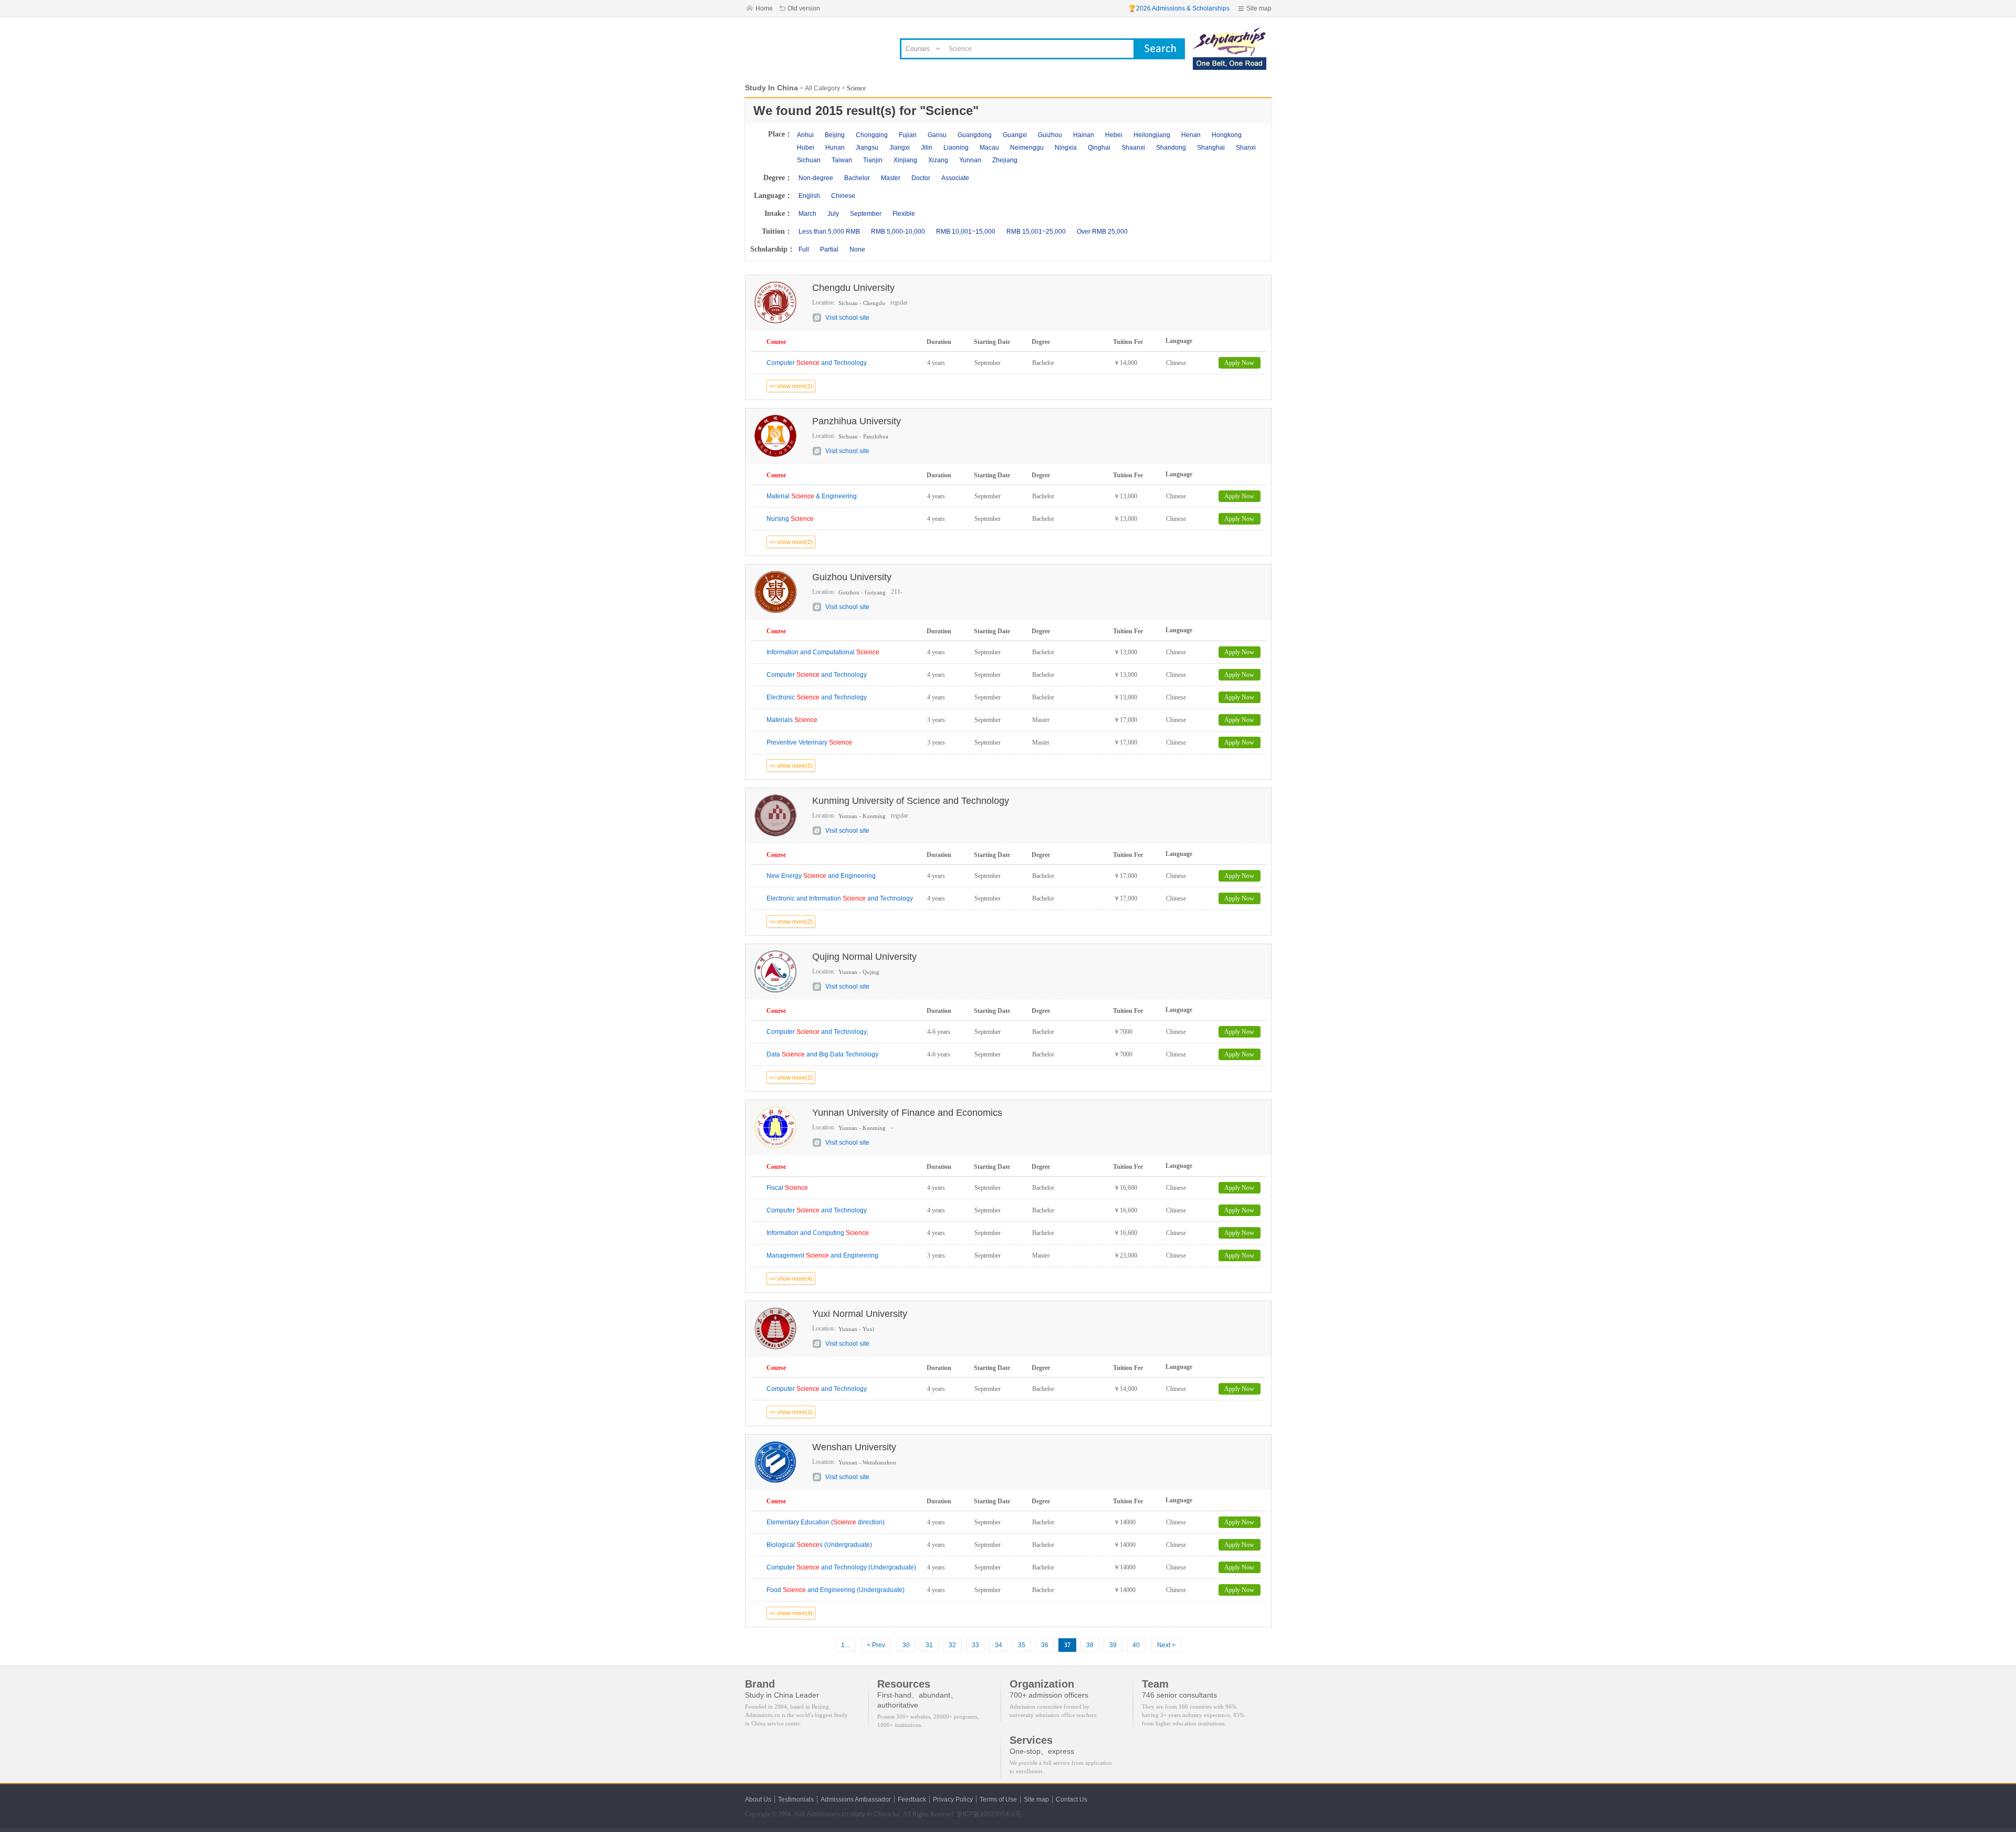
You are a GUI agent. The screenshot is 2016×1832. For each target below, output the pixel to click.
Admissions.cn (828, 1814)
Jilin (927, 148)
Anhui (805, 135)
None (857, 249)
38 (1090, 1645)
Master (891, 178)
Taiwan (842, 160)
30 (906, 1645)
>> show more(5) (791, 766)
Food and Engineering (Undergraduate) (836, 1590)
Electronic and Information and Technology (840, 898)
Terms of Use (998, 1799)
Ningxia (1066, 148)
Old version (804, 8)
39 (1113, 1645)
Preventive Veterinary (809, 742)
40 (1136, 1645)
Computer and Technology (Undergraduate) (841, 1567)
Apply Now (1239, 363)
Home (764, 8)
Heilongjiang (1152, 135)
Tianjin (873, 160)
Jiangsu (867, 148)
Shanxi (1246, 148)
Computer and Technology (817, 363)
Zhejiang (1005, 160)
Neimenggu (1027, 148)
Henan (1191, 135)
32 (952, 1645)
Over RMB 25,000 (1102, 232)
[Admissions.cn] (816, 45)
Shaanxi (1133, 148)
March (807, 214)
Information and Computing (818, 1233)
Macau (989, 148)
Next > (1166, 1645)
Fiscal (787, 1188)
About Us (758, 1799)
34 (999, 1645)
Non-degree (816, 178)
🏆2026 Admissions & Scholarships (1179, 8)
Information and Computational (823, 652)
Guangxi (1015, 135)
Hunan (835, 148)
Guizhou (1050, 135)
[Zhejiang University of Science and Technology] (1230, 33)
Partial (829, 249)
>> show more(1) (791, 386)
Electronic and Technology (817, 697)
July (833, 214)
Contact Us (1072, 1799)
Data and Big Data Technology (822, 1054)
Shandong (1171, 148)
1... (845, 1645)
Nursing (790, 519)
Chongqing (872, 135)
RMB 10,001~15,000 (966, 232)
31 (929, 1645)
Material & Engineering (812, 496)
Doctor (921, 178)
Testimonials (796, 1799)
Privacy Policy (953, 1799)
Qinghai (1099, 148)
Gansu (937, 135)
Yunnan (970, 160)
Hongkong (1227, 135)
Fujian (908, 135)
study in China (870, 1814)
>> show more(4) (791, 1279)
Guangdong (975, 135)
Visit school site (847, 318)
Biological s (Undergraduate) (819, 1545)
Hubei (806, 148)
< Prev (876, 1645)
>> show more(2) (791, 542)
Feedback (912, 1799)
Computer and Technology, (817, 1032)
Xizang (938, 160)
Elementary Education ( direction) (826, 1522)
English (809, 196)
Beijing (835, 135)
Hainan (1084, 135)
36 (1045, 1645)
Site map (1259, 8)
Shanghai (1211, 148)
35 (1022, 1645)
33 (975, 1645)
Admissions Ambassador (856, 1799)
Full (804, 249)
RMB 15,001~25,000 (1036, 232)
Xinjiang (905, 160)
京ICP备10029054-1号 (989, 1814)
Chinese (843, 196)
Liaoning (956, 148)
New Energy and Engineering (821, 876)
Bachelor (857, 178)
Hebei (1114, 135)
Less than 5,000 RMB (829, 232)
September (866, 214)
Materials (792, 720)
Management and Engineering (822, 1255)
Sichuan (809, 160)
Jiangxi (900, 148)
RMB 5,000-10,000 (898, 232)
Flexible (904, 214)
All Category (822, 88)
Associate (955, 178)
